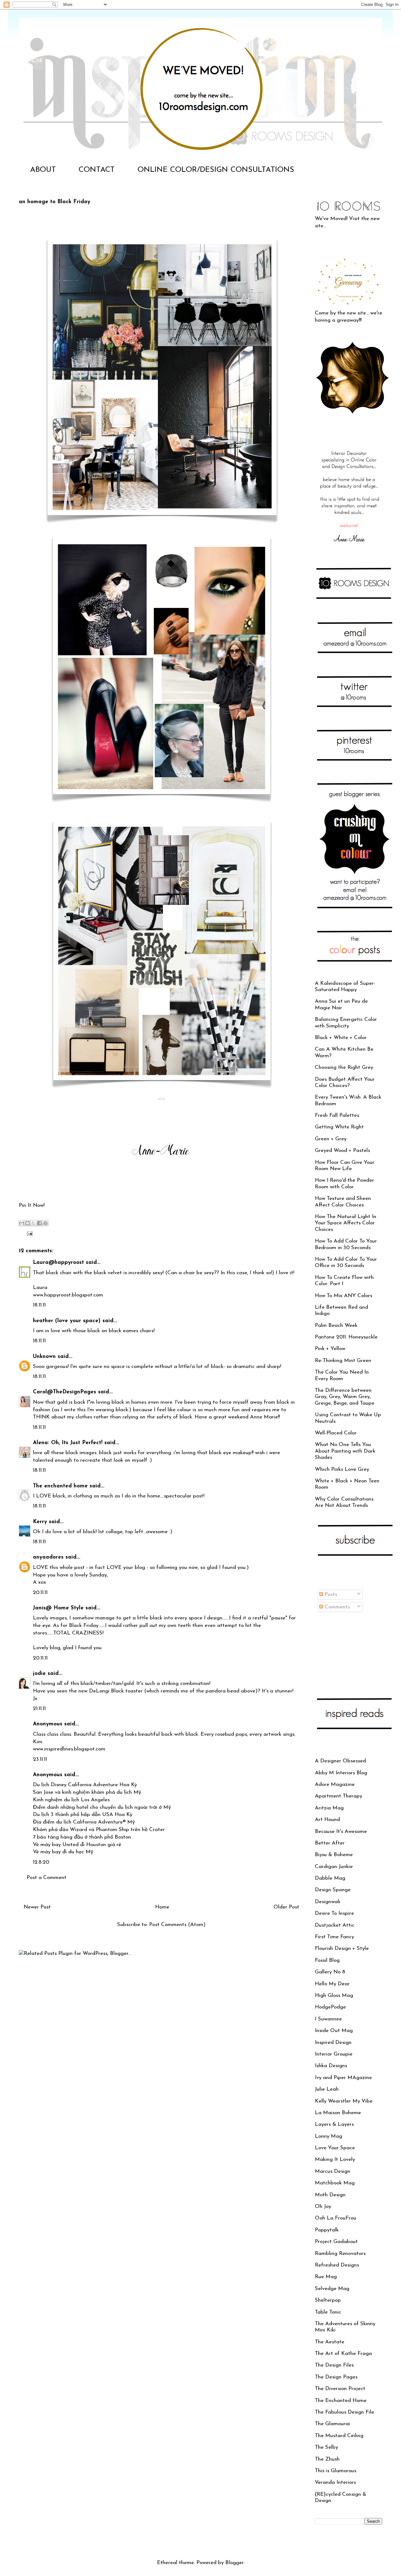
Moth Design (330, 2195)
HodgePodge (330, 2007)
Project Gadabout (336, 2242)
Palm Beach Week (336, 1325)
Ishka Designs (331, 2066)
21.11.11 (39, 1709)
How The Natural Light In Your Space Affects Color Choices (346, 1223)
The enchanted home (60, 1486)
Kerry (40, 1522)
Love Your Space (335, 2148)
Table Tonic (328, 2312)
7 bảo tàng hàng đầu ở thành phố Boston (82, 1837)
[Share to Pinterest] (45, 1223)
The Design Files (334, 2365)
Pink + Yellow (330, 1349)
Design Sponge (333, 1890)
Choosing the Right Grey (344, 1067)
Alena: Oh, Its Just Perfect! (68, 1443)
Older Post (286, 1907)
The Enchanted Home (341, 2401)
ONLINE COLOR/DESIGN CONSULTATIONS (216, 170)
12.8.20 (41, 1862)
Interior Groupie (334, 2054)
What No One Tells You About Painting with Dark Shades (345, 1451)
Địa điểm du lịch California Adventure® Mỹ (84, 1822)
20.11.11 (40, 1593)
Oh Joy (323, 2206)
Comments (336, 1607)
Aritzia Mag (329, 1808)
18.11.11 (39, 1305)
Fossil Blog (327, 1960)
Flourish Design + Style (342, 1948)
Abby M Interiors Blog (341, 1773)
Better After (330, 1843)
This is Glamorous (336, 2471)
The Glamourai (332, 2424)
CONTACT (97, 170)
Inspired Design (333, 2043)
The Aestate (330, 2342)
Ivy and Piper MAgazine (343, 2078)
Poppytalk (327, 2230)
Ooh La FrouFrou (336, 2218)
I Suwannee (328, 2019)
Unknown (44, 1357)
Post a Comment (47, 1878)
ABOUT (43, 170)
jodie (39, 1673)
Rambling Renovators (340, 2254)
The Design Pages (336, 2377)
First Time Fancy (334, 1937)
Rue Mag (326, 2277)
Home (162, 1907)
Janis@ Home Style (58, 1608)
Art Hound (327, 1820)
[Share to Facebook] (39, 1223)
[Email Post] (28, 1233)
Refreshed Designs (337, 2265)
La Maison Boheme (338, 2113)
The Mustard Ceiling (339, 2436)
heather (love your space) (67, 1321)
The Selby (326, 2447)
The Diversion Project (340, 2389)
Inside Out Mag (334, 2031)
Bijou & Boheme (334, 1855)
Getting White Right (339, 1127)
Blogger (234, 2563)
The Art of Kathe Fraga (343, 2354)
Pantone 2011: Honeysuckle (346, 1337)
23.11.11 (40, 1759)
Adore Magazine (335, 1784)
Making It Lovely (335, 2159)
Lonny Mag (328, 2136)
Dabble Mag (330, 1878)
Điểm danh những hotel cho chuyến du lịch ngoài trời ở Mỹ (102, 1807)
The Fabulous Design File (344, 2412)
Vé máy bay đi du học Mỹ (63, 1852)
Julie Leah (327, 2089)
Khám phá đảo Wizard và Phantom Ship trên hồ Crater (99, 1830)
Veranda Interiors (335, 2482)
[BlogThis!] (28, 1223)
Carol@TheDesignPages (65, 1392)
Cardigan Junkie (334, 1867)
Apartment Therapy (339, 1796)
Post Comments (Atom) (177, 1925)
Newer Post (37, 1907)
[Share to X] (34, 1223)
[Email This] (22, 1223)
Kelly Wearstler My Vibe (344, 2101)
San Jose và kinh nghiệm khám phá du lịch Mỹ (87, 1792)
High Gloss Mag (334, 1995)
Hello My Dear (332, 1984)
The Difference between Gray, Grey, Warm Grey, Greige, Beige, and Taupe (345, 1397)
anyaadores (48, 1557)
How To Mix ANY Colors (344, 1296)
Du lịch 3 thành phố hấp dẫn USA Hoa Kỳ (83, 1815)
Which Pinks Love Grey (342, 1469)
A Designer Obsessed (340, 1761)
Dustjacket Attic (335, 1925)
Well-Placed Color (336, 1433)
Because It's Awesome (341, 1832)
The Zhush (327, 2459)
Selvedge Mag (332, 2289)
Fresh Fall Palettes (337, 1115)
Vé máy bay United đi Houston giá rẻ (77, 1845)
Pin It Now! (32, 1205)
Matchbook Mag (335, 2183)
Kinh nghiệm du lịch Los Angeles (71, 1800)
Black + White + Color (341, 1038)
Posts (330, 1594)
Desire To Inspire (334, 1913)
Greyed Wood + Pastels (342, 1151)
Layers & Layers (334, 2124)
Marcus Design (333, 2171)
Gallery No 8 (330, 1972)
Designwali (328, 1902)
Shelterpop (328, 2300)
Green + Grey (331, 1139)
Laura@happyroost (58, 1262)
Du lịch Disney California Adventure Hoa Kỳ (85, 1785)
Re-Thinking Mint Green (343, 1361)
